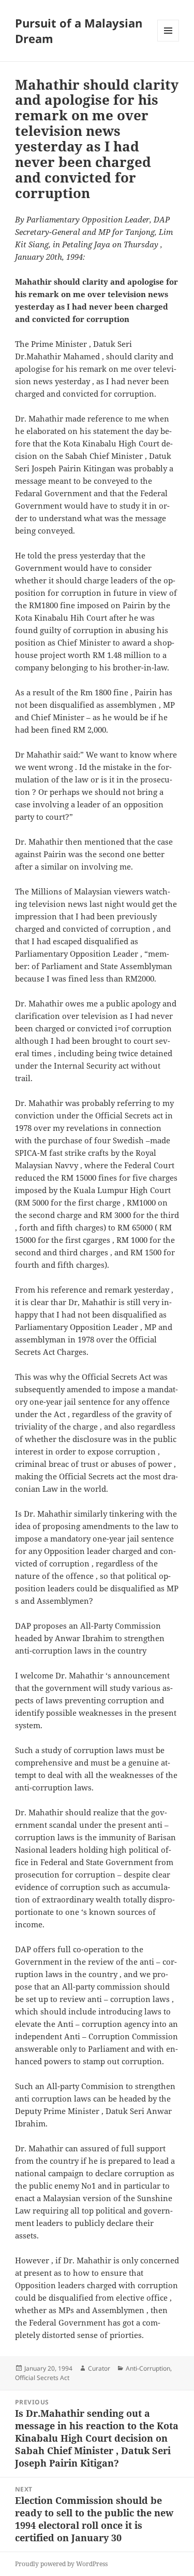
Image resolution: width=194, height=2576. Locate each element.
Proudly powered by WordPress (61, 2564)
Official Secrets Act (42, 2378)
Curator (99, 2368)
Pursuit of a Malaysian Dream (79, 31)
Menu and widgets (168, 41)
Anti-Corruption (148, 2368)
